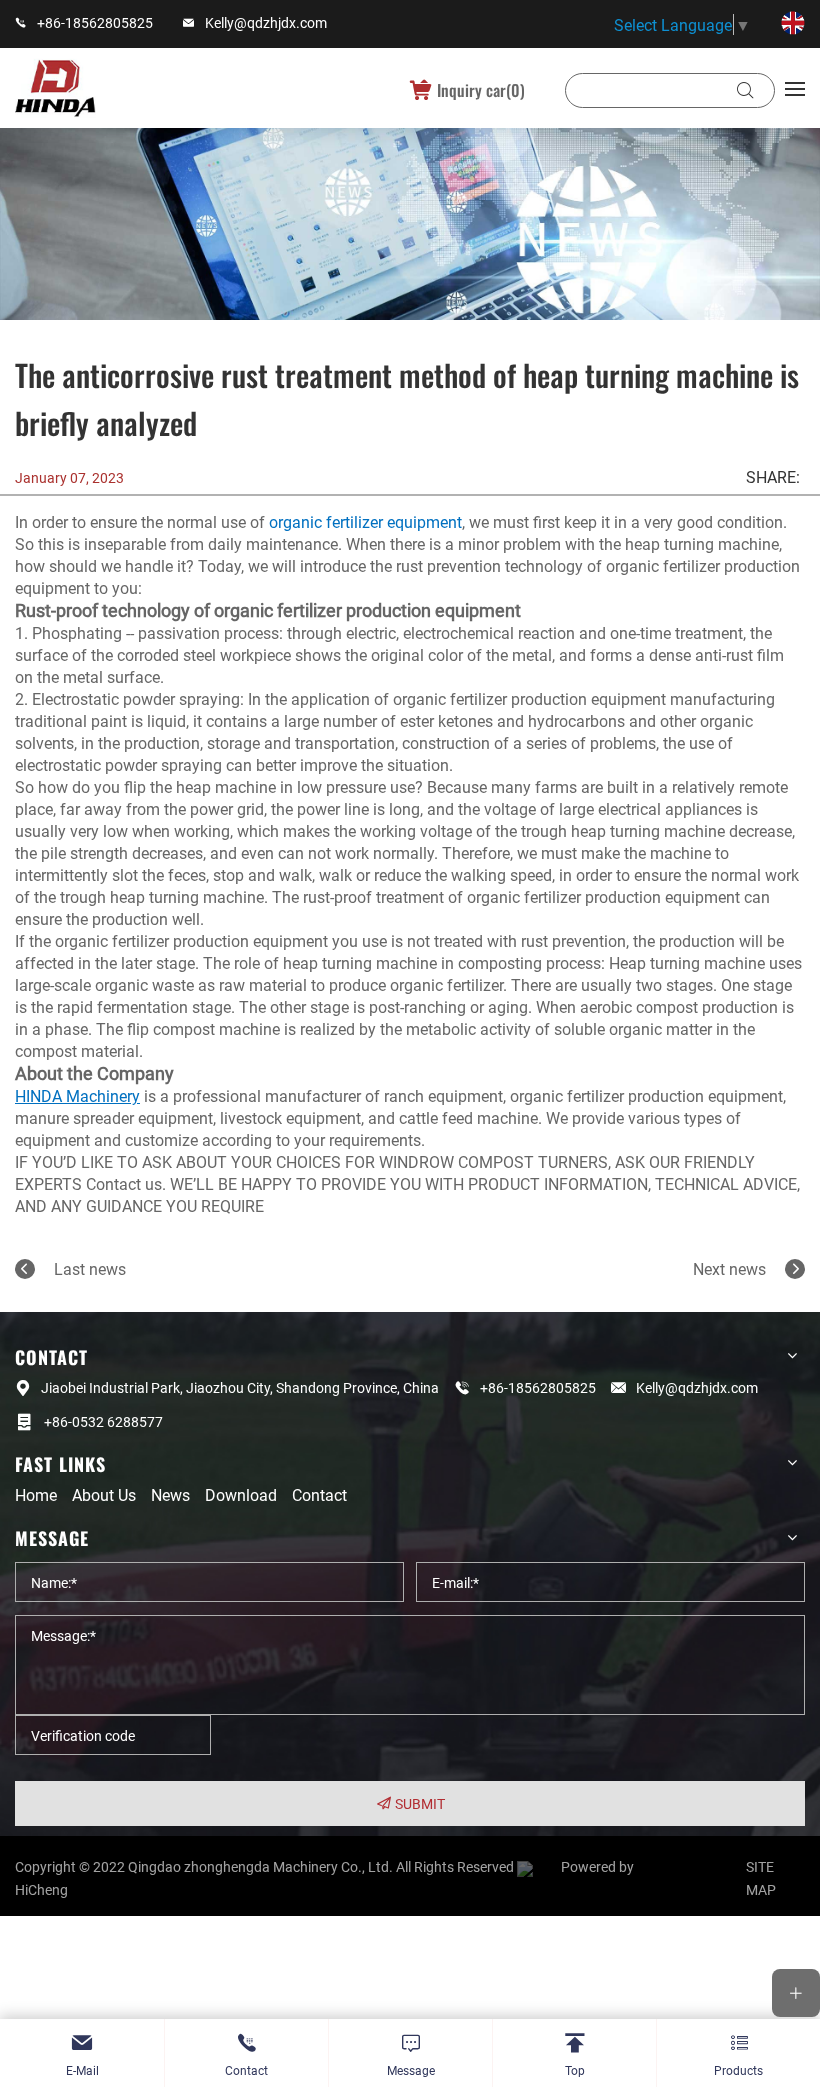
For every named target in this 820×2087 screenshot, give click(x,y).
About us (104, 1494)
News (170, 1494)
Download (241, 1494)
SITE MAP (761, 1877)
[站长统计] (537, 1866)
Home (36, 1494)
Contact (319, 1494)
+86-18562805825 (95, 22)
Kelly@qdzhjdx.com (266, 22)
